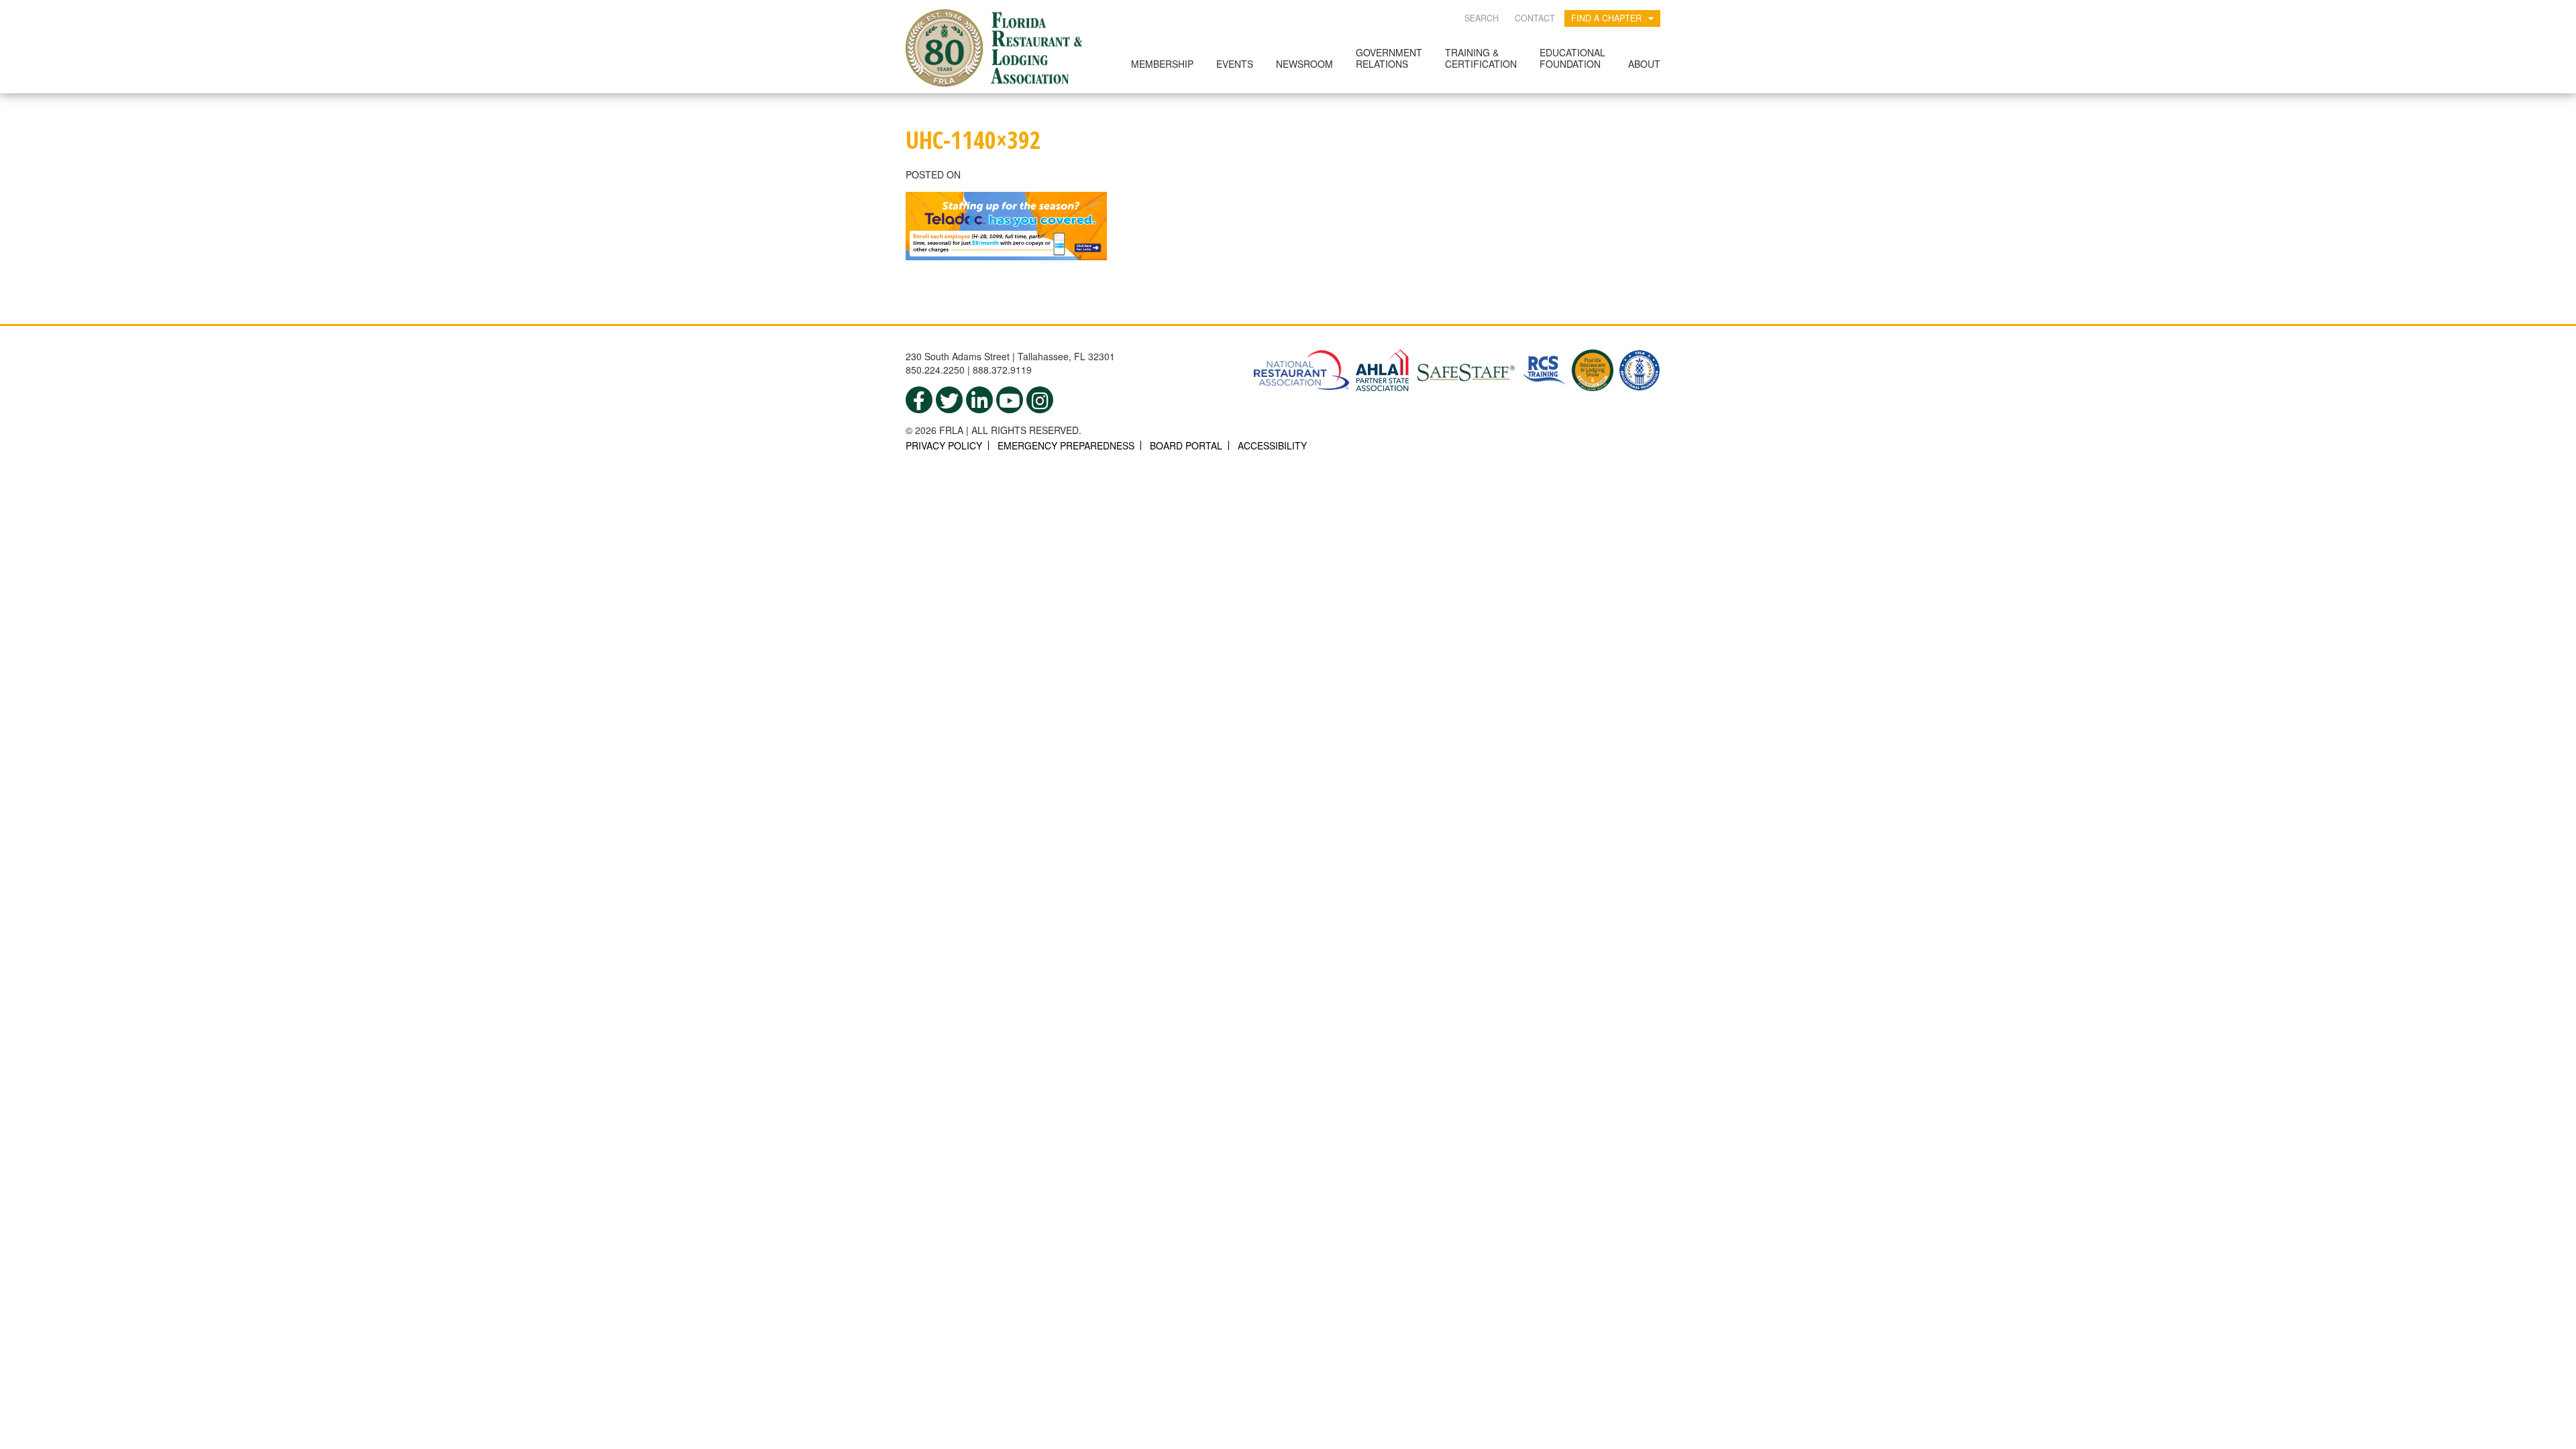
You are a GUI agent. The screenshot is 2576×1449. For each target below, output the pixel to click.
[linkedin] (979, 400)
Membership (1162, 64)
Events (1235, 64)
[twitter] (949, 400)
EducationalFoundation (1572, 58)
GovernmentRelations (1389, 58)
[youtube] (1010, 400)
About (1644, 64)
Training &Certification (1481, 58)
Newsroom (1304, 64)
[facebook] (919, 400)
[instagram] (1040, 400)
